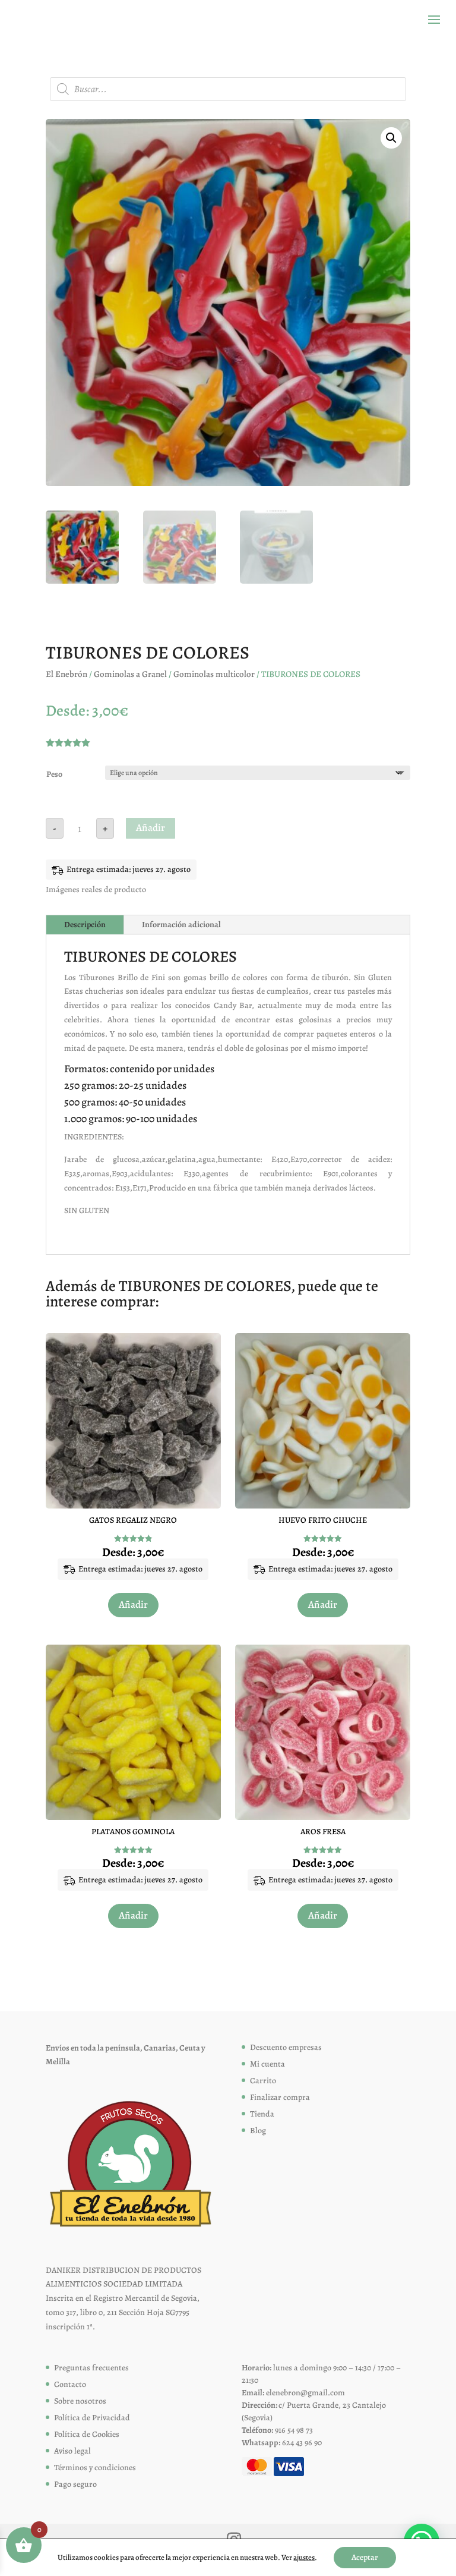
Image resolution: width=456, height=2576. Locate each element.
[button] (391, 138)
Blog (258, 2131)
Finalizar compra (280, 2097)
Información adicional (181, 925)
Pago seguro (75, 2484)
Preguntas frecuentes (91, 2368)
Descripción (85, 925)
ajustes (304, 2557)
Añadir (151, 828)
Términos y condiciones (95, 2468)
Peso (54, 774)
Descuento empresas (286, 2047)
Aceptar (365, 2557)
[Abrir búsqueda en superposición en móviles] (228, 89)
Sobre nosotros (80, 2401)
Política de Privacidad (92, 2418)
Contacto (70, 2384)
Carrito (263, 2081)
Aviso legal (72, 2451)
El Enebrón (66, 674)
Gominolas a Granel (130, 674)
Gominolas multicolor (214, 674)
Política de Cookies (87, 2434)
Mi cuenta (267, 2064)
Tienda (262, 2114)
